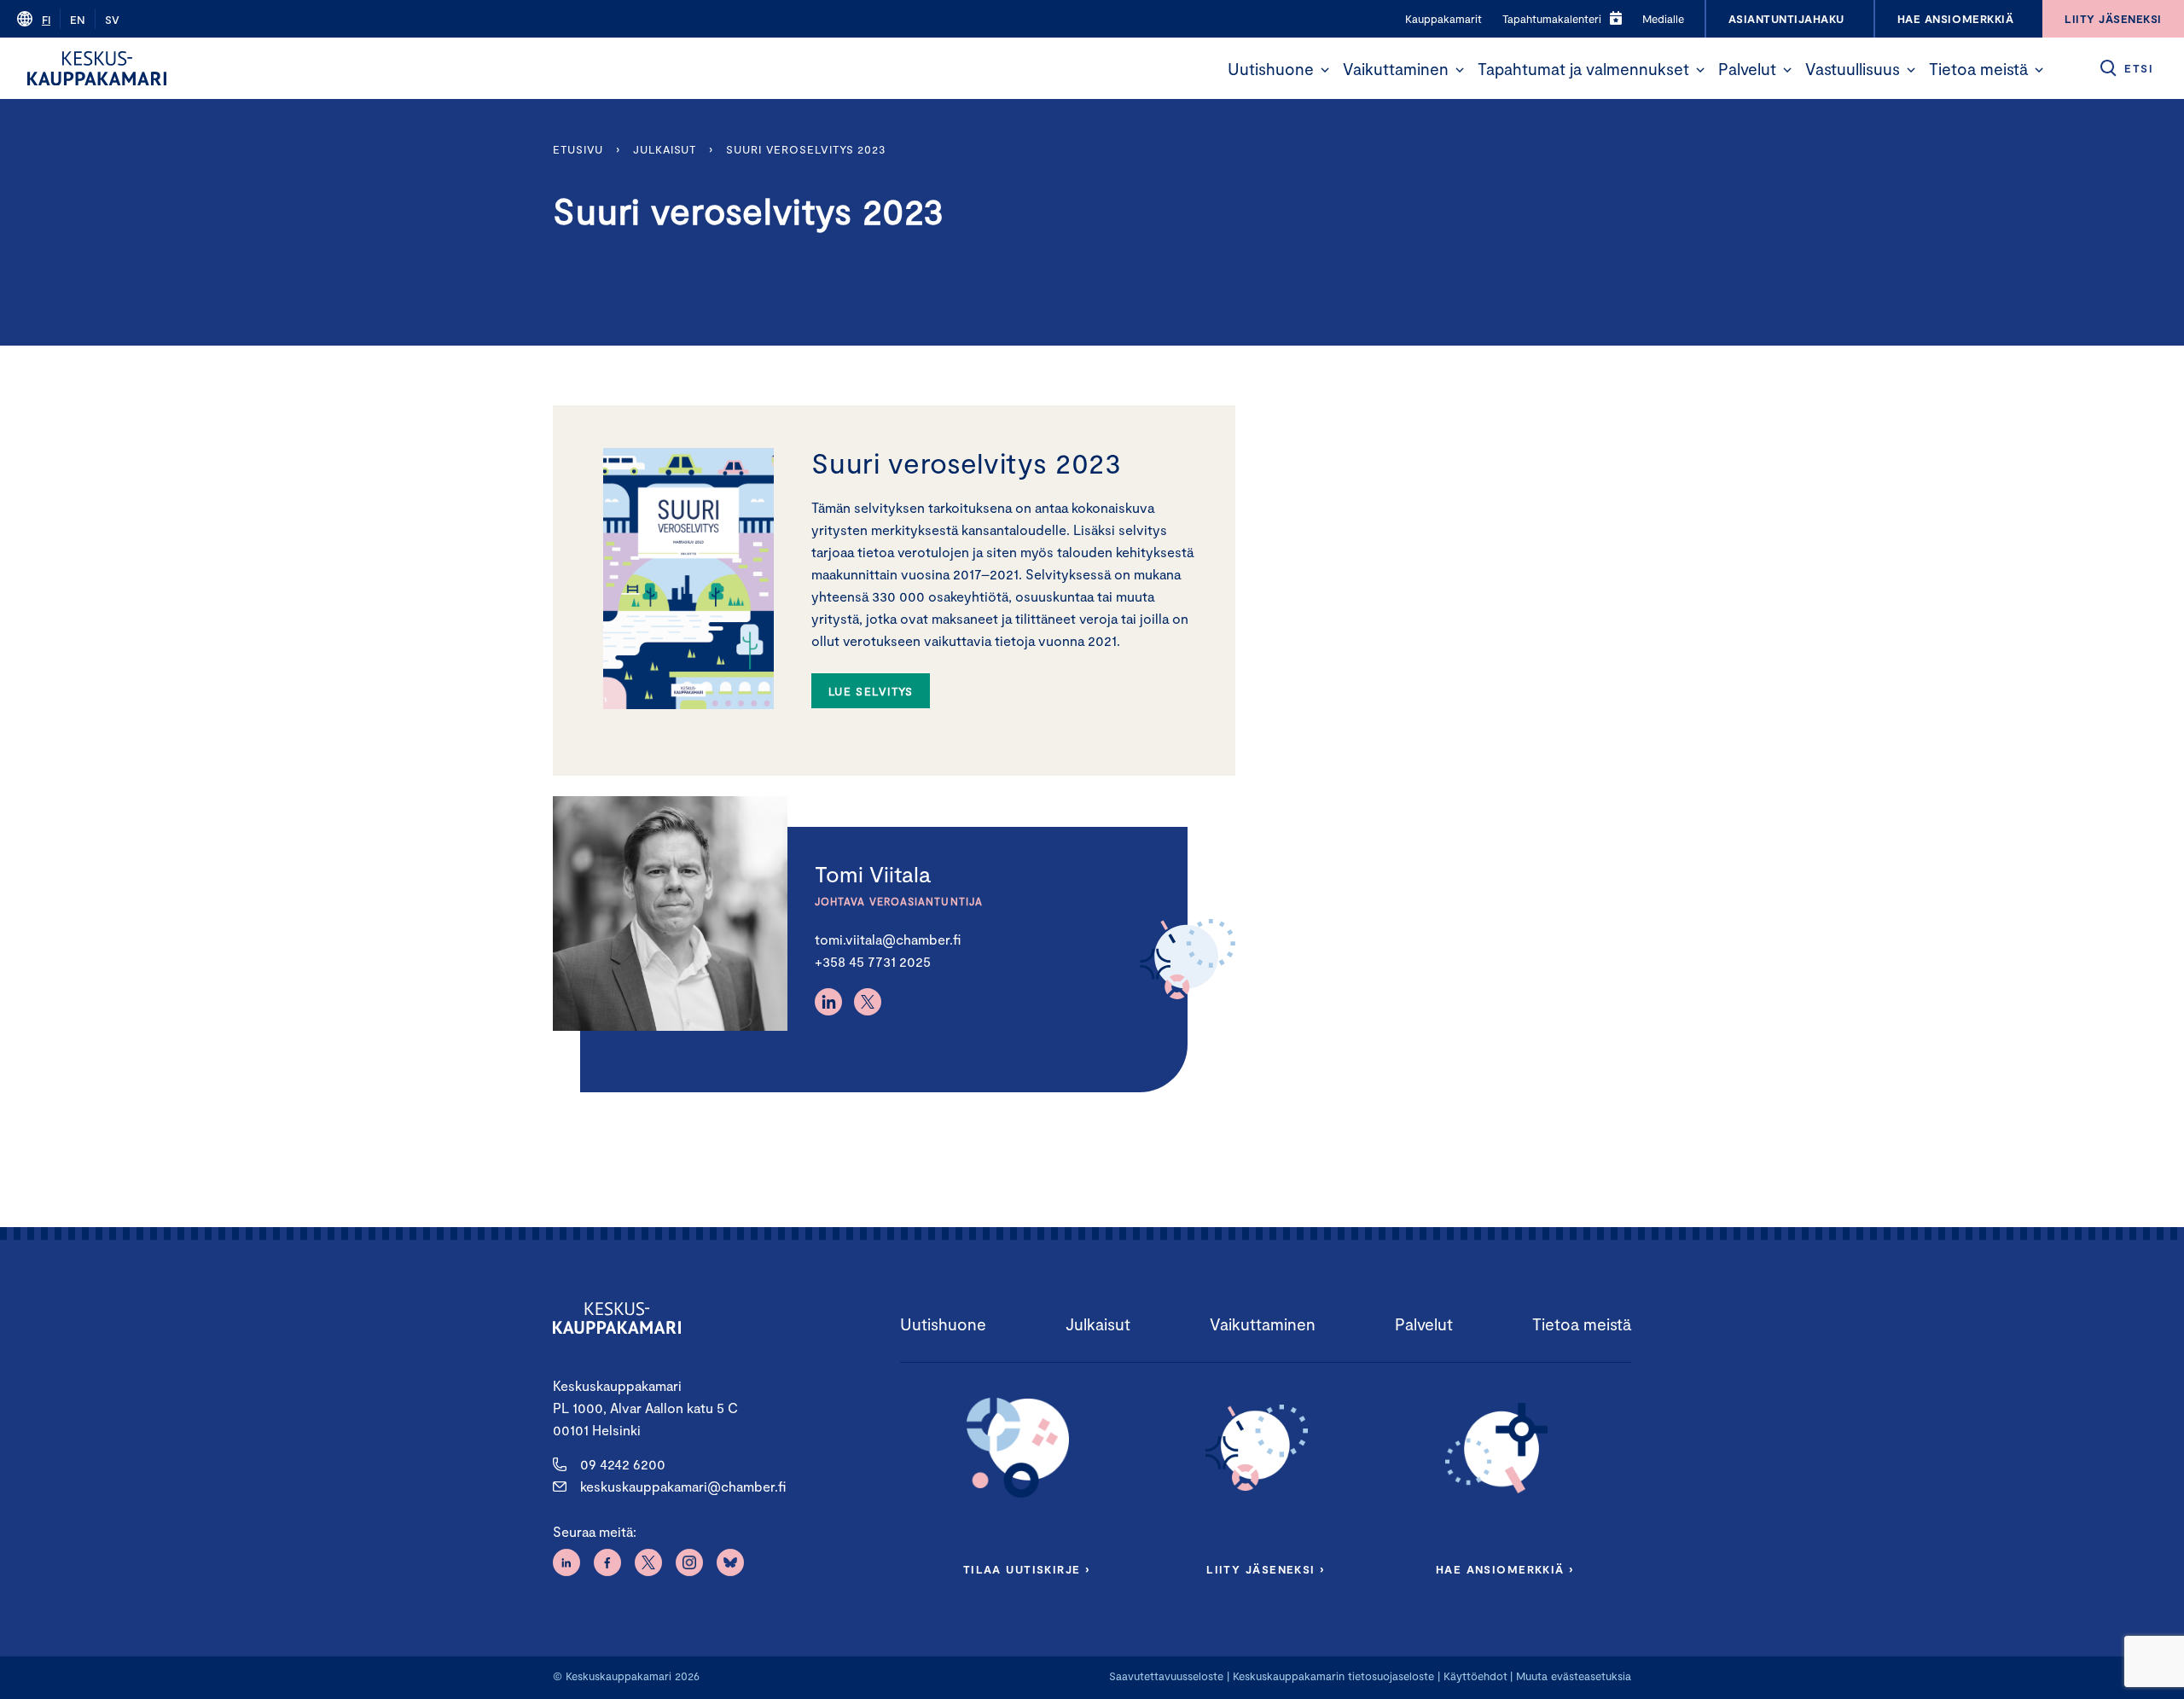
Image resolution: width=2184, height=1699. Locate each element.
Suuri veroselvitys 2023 (806, 149)
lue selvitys (871, 691)
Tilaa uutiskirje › (1027, 1569)
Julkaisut (665, 149)
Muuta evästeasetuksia (1574, 1676)
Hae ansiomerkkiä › (1505, 1569)
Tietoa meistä (1978, 69)
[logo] (97, 68)
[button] (1325, 70)
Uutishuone (1271, 69)
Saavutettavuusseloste (1166, 1676)
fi (46, 20)
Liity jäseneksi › (1265, 1569)
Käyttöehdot (1475, 1676)
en (78, 20)
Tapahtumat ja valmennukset (1583, 69)
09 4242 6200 (623, 1464)
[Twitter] (868, 1002)
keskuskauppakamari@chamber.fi (683, 1486)
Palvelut (1747, 69)
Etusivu (578, 149)
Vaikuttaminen (1396, 69)
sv (112, 20)
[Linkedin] (828, 1002)
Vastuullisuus (1853, 69)
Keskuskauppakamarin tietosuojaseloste (1332, 1676)
